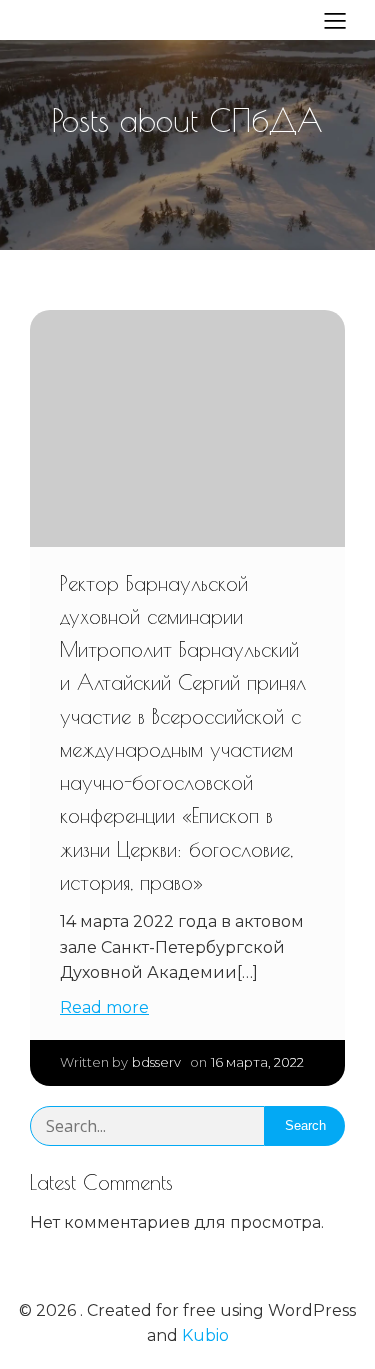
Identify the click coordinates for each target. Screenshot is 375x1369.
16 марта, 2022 (257, 1062)
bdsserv (156, 1062)
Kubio (205, 1335)
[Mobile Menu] (335, 20)
